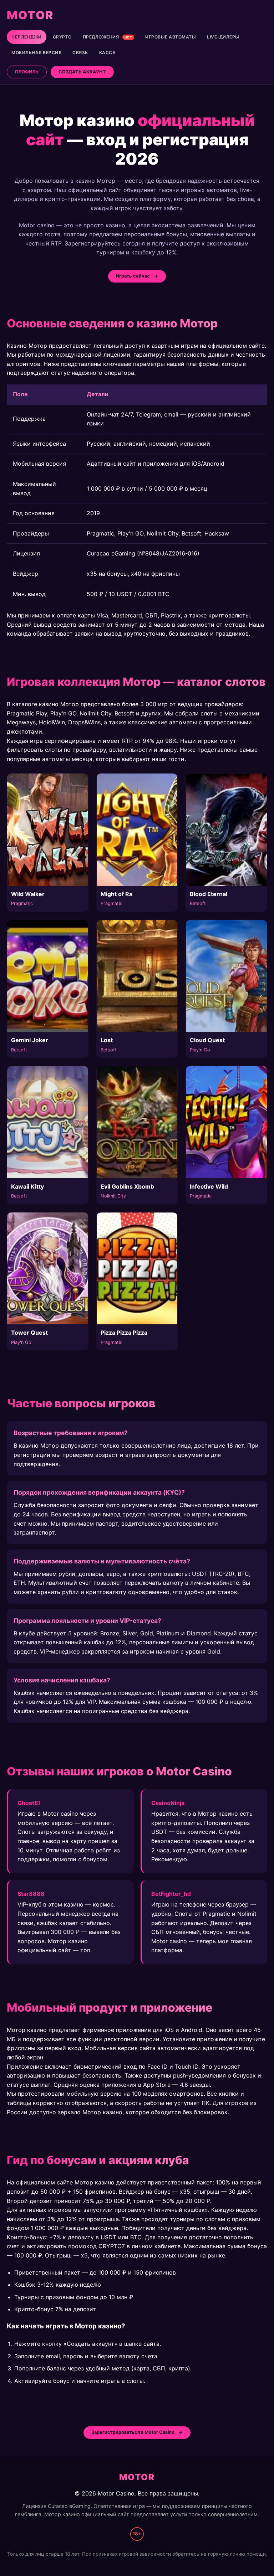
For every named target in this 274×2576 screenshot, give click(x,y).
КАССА (108, 53)
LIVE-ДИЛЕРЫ (223, 37)
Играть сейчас (133, 276)
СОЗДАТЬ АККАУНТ (82, 72)
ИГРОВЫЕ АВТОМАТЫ (171, 37)
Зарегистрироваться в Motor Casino (133, 2432)
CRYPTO (62, 37)
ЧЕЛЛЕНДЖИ (27, 37)
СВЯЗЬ (80, 53)
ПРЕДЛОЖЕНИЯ (108, 37)
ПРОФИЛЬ (27, 72)
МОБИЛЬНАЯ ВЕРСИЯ (36, 53)
